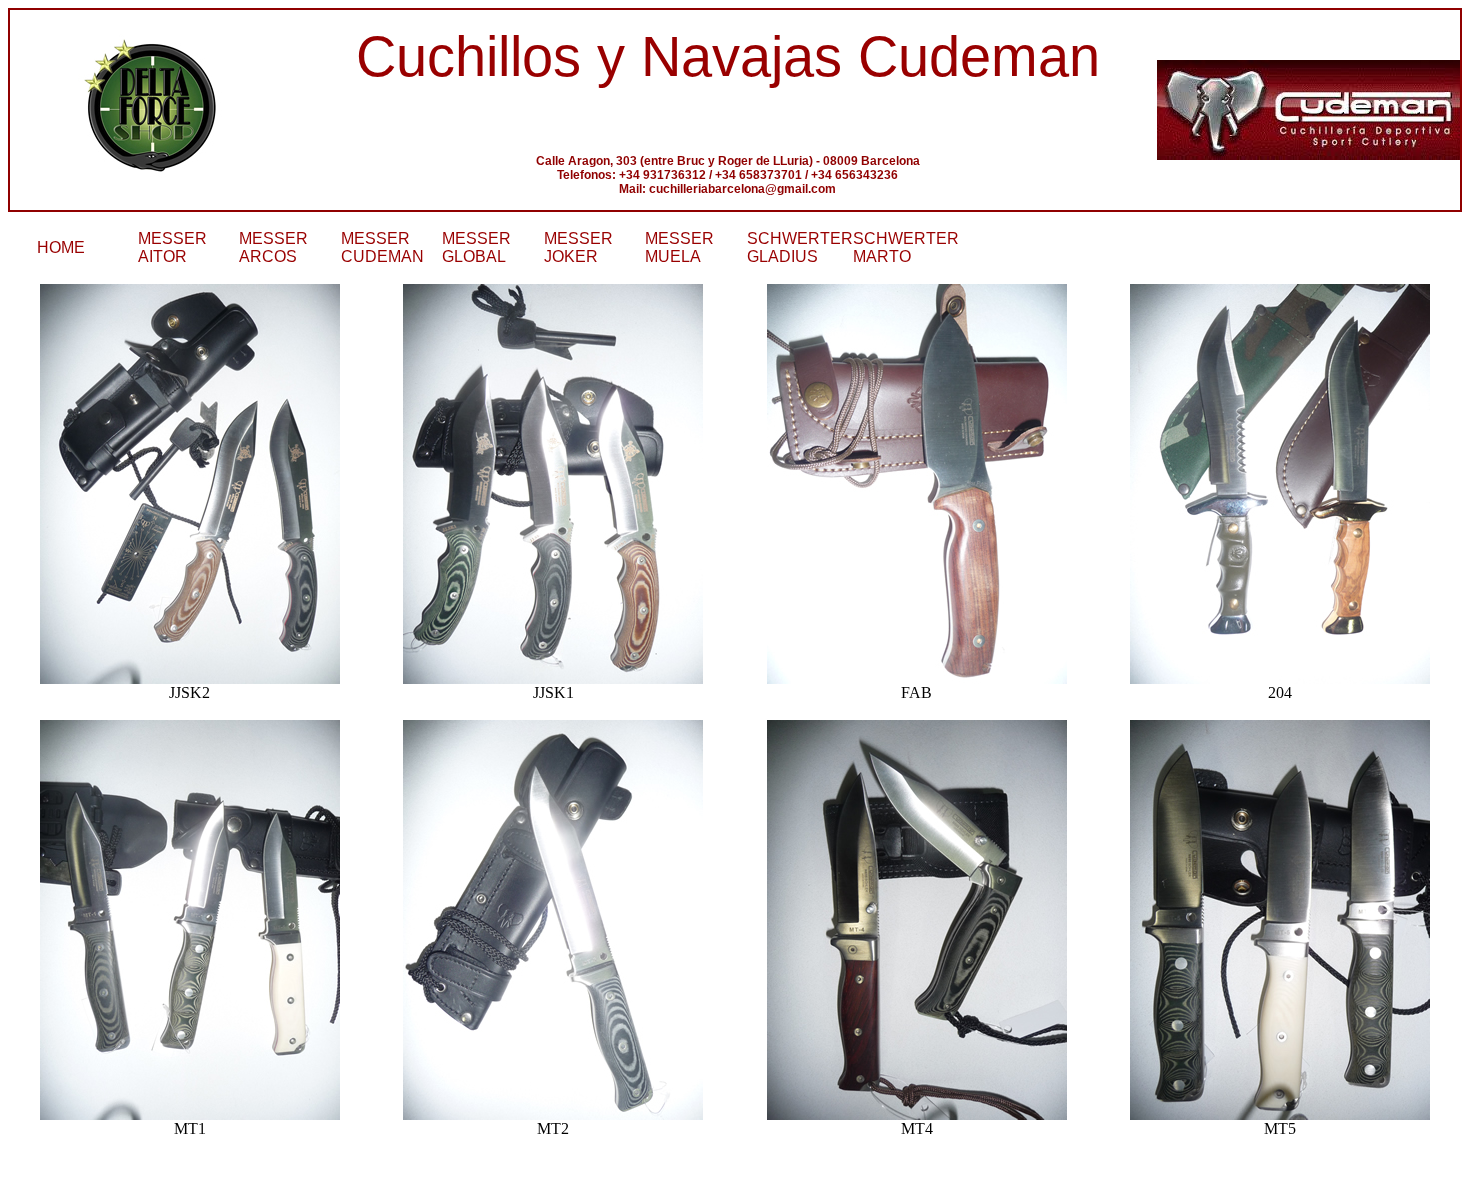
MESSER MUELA (679, 247)
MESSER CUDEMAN (382, 247)
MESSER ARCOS (273, 247)
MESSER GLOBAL (476, 247)
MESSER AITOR (172, 247)
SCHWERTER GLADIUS (800, 247)
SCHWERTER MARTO (906, 247)
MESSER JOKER (578, 247)
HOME (61, 247)
